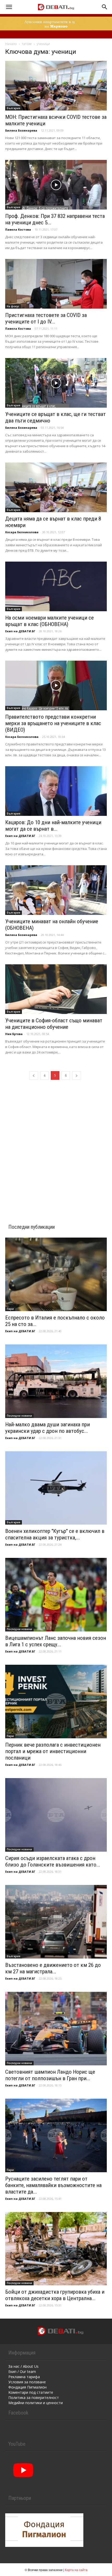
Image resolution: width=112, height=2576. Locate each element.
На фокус (13, 306)
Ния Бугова (14, 1034)
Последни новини (19, 1416)
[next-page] (77, 1075)
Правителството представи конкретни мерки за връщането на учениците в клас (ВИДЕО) (53, 723)
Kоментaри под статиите (31, 2392)
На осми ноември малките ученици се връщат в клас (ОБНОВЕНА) (49, 621)
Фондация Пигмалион (27, 2387)
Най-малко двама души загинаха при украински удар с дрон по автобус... (48, 1428)
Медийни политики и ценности (36, 2403)
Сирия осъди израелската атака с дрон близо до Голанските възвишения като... (53, 1861)
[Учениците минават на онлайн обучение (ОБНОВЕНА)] (56, 890)
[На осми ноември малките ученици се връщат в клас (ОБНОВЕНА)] (56, 586)
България (14, 108)
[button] (9, 7)
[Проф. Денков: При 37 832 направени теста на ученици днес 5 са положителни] (56, 185)
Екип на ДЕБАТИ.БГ (20, 631)
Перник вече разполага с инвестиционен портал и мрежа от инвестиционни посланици (53, 1751)
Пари (10, 1309)
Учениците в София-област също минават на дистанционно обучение (54, 1024)
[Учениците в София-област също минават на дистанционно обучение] (56, 989)
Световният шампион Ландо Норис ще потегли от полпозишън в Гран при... (50, 2075)
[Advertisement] (56, 1146)
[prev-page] (34, 1075)
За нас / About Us (23, 2366)
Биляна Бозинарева (21, 130)
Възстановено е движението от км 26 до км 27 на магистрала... (53, 1968)
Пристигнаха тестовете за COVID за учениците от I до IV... (46, 318)
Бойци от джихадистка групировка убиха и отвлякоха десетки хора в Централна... (55, 2295)
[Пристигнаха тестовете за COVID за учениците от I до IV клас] (56, 284)
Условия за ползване (27, 2382)
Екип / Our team (22, 2372)
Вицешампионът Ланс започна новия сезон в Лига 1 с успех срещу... (56, 1641)
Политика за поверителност (34, 2398)
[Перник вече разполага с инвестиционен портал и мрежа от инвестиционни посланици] (56, 1702)
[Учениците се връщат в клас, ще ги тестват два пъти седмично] (56, 383)
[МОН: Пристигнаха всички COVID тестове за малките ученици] (56, 86)
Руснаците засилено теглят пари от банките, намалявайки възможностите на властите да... (53, 2185)
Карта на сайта (76, 2570)
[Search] (105, 7)
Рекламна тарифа (24, 2377)
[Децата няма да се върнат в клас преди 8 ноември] (56, 487)
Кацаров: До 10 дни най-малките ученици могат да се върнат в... (53, 826)
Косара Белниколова (22, 532)
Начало (11, 44)
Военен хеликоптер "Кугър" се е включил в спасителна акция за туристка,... (55, 1534)
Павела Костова (18, 229)
